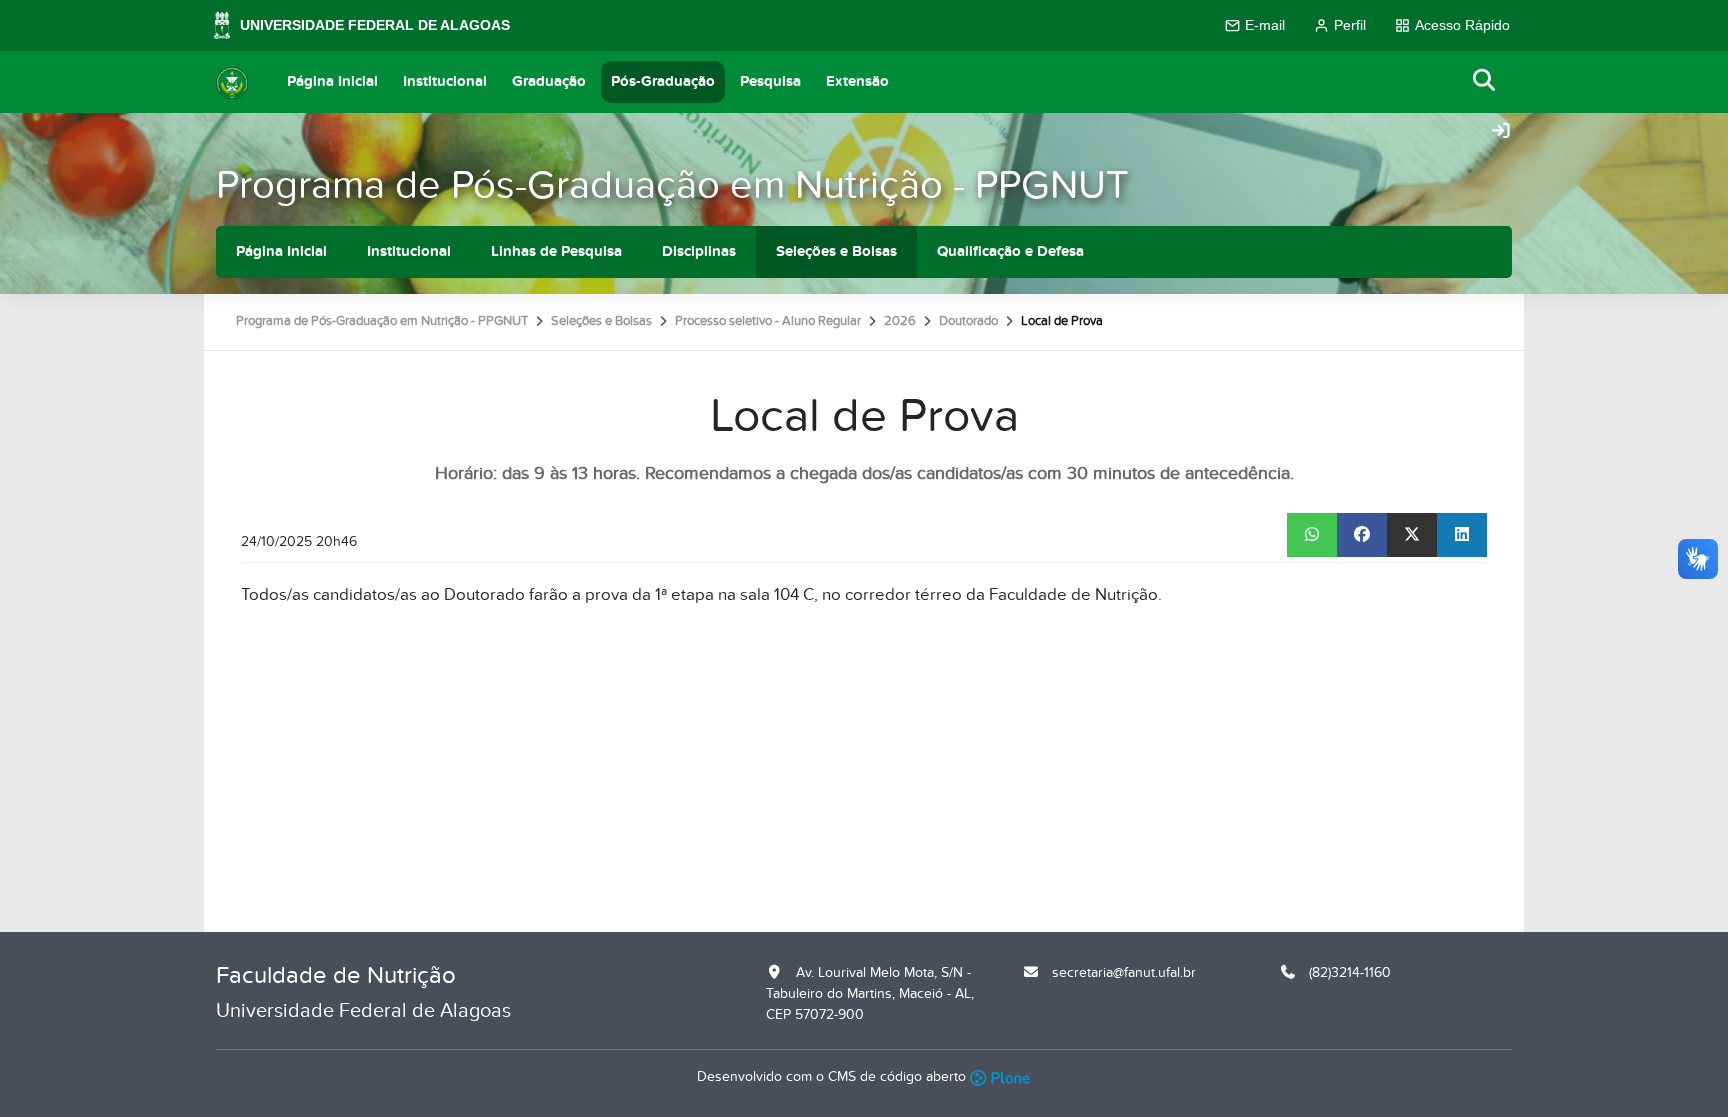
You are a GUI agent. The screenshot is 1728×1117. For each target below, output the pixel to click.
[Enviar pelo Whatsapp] (1312, 535)
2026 (900, 321)
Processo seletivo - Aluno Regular (768, 321)
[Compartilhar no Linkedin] (1462, 535)
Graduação (549, 81)
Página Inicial (332, 81)
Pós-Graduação (663, 81)
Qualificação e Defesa (1010, 251)
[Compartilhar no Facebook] (1362, 535)
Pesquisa (770, 81)
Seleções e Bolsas (836, 251)
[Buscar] (1485, 81)
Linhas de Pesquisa (556, 251)
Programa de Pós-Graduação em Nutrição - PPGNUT (672, 185)
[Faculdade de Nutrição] (232, 82)
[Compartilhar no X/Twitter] (1412, 535)
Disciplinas (699, 251)
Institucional (445, 81)
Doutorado (968, 321)
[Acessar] (1501, 132)
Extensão (857, 81)
